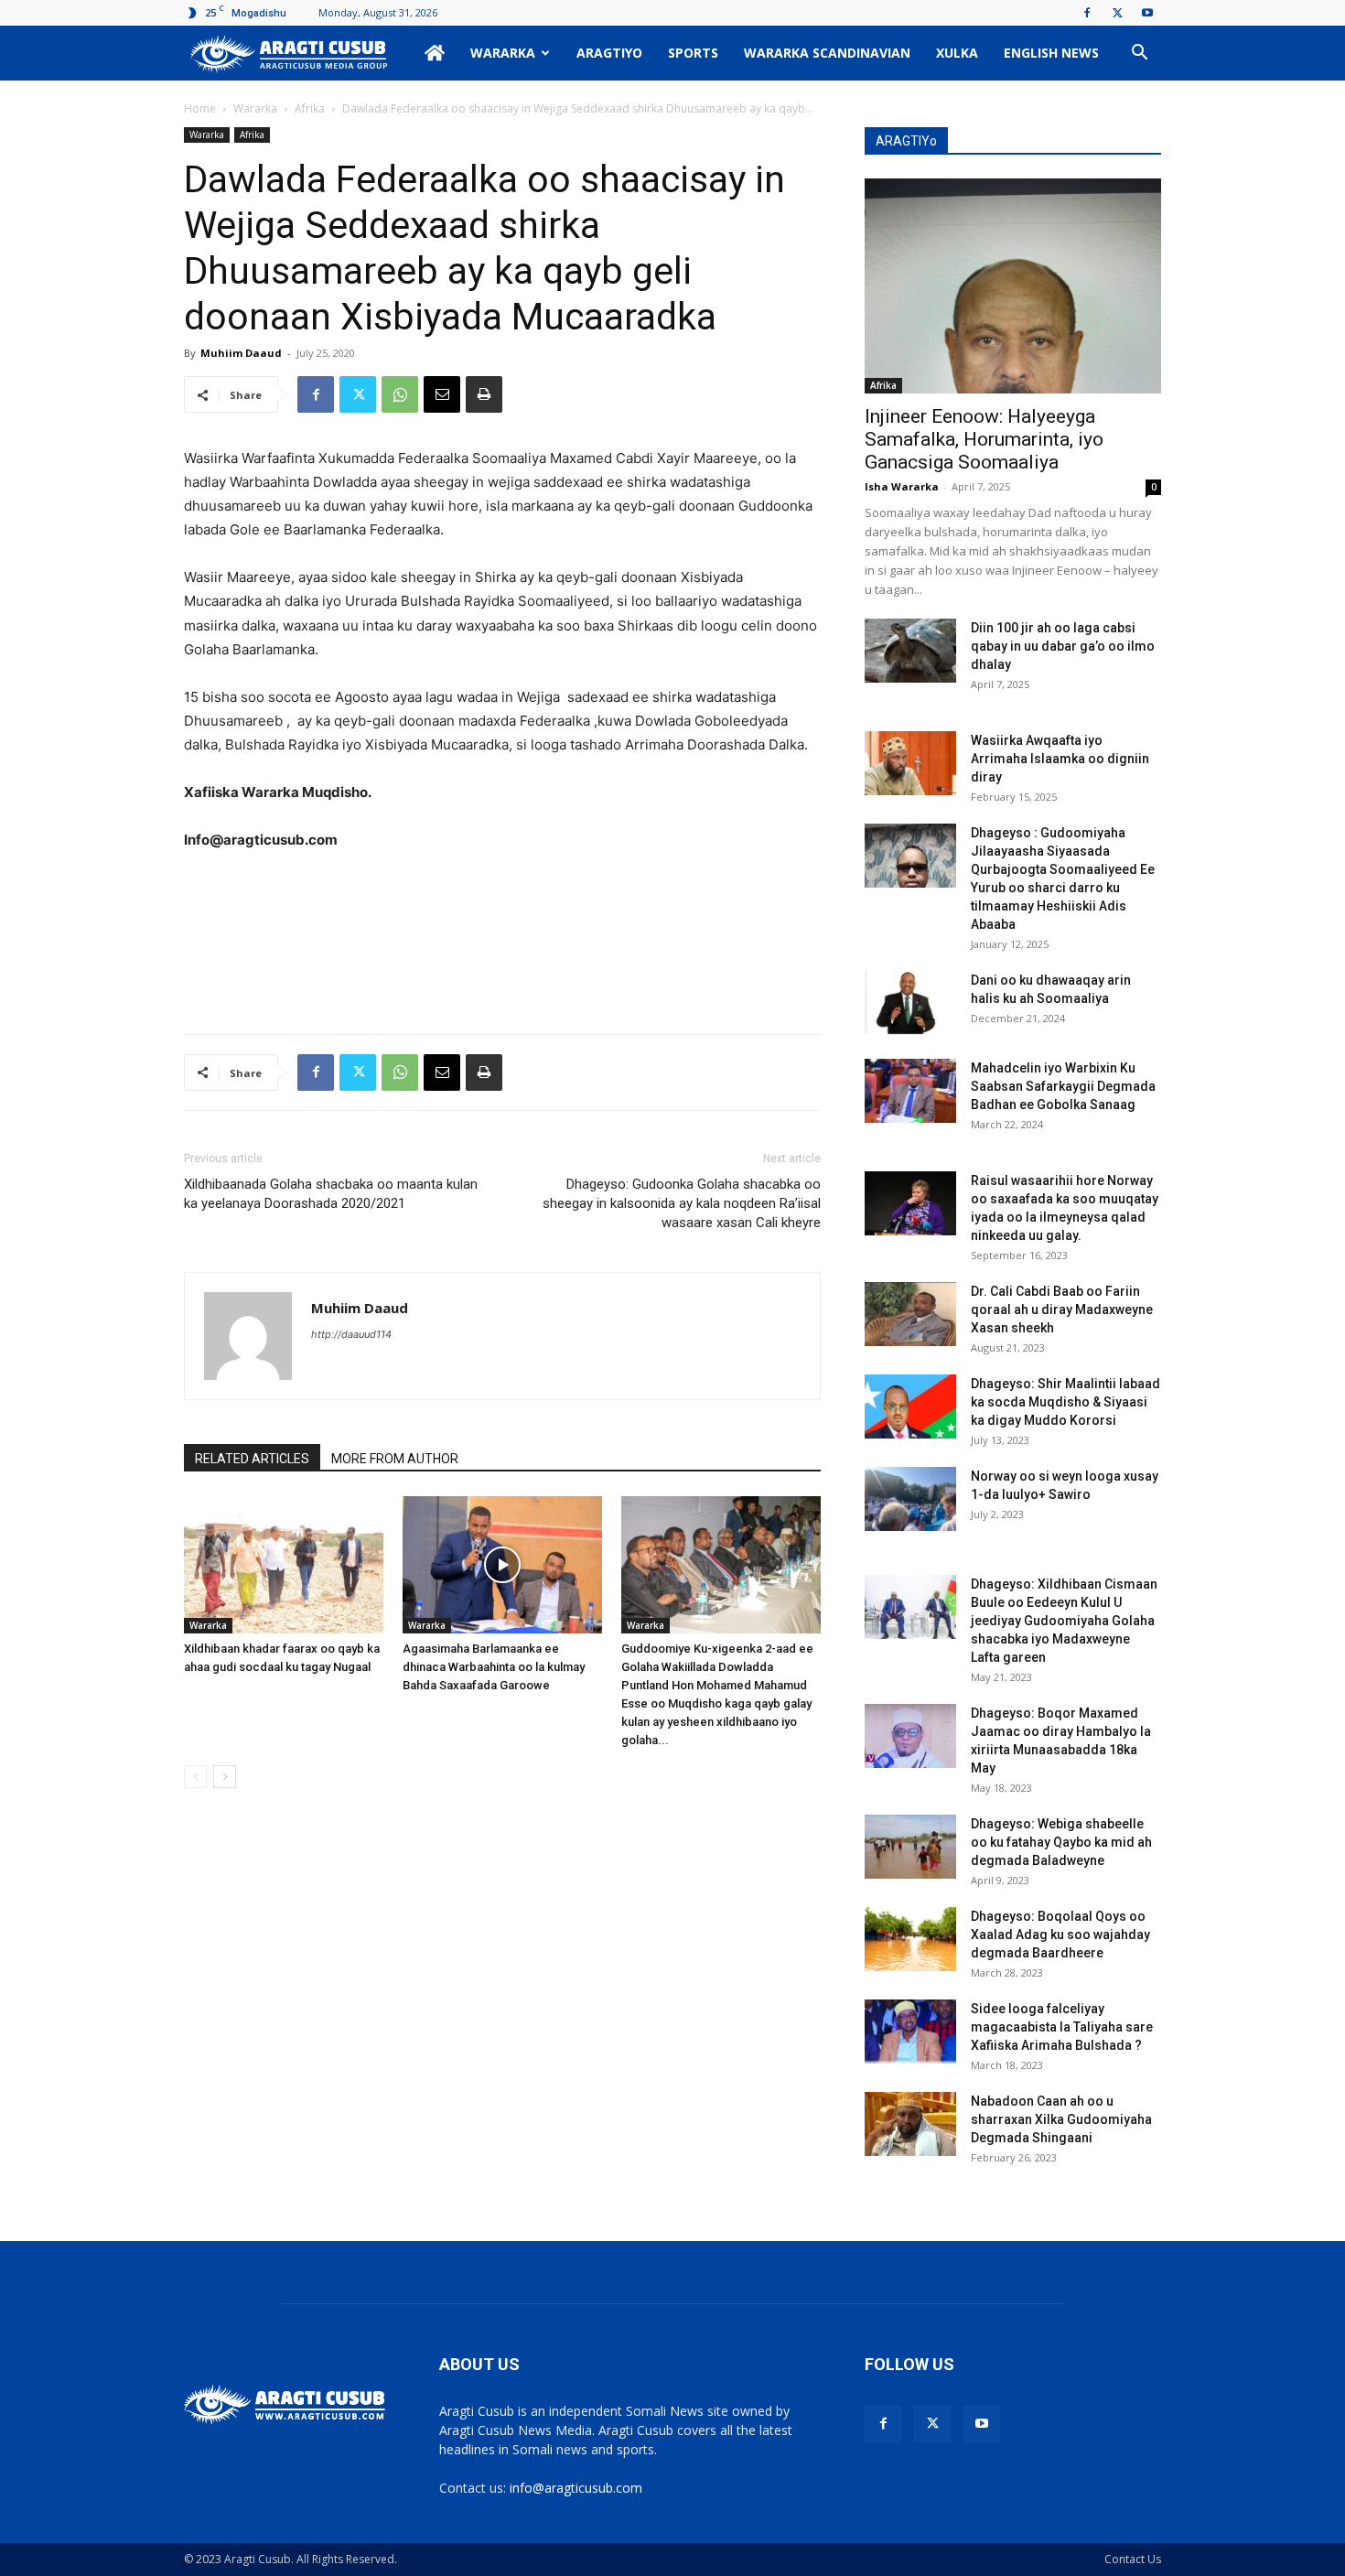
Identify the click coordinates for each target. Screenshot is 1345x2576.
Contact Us (1133, 2559)
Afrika (310, 108)
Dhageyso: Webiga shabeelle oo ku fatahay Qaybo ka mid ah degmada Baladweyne (1061, 1842)
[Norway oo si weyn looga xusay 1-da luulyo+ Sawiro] (910, 1499)
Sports (693, 53)
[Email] (442, 394)
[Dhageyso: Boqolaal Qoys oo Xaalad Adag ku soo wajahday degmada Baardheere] (910, 1939)
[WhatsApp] (400, 394)
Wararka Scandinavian (827, 53)
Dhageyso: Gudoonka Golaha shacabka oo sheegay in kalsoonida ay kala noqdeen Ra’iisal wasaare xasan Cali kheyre (682, 1203)
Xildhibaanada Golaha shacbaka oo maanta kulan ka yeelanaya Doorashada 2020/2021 (331, 1194)
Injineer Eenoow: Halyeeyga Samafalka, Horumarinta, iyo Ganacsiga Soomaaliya (984, 439)
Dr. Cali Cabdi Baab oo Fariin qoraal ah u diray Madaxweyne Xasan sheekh (1062, 1310)
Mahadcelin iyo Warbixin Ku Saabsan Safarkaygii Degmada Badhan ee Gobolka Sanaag (1063, 1086)
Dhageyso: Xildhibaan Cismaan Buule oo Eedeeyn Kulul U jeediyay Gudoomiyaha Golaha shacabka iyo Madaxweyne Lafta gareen (1064, 1621)
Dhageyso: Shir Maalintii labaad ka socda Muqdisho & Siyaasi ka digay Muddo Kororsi (1065, 1402)
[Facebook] (1087, 13)
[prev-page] (195, 1777)
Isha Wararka (902, 486)
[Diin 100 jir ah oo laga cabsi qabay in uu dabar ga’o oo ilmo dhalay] (910, 651)
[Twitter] (1117, 13)
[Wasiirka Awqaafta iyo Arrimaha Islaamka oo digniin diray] (910, 763)
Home (200, 108)
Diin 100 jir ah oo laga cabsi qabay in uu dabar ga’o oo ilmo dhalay (1063, 646)
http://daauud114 (351, 1334)
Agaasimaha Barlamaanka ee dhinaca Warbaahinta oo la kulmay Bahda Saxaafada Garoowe (494, 1667)
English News (1051, 53)
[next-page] (225, 1777)
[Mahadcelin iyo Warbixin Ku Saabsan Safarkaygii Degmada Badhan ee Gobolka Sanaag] (910, 1091)
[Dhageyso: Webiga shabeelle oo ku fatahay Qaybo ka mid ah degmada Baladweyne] (910, 1847)
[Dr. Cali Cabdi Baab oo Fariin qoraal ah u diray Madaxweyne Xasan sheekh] (910, 1314)
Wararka (503, 53)
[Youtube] (1147, 13)
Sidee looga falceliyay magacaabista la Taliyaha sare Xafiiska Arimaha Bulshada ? (1062, 2027)
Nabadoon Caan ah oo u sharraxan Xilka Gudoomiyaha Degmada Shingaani (1061, 2119)
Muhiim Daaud (241, 353)
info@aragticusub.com (576, 2488)
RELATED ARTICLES (252, 1459)
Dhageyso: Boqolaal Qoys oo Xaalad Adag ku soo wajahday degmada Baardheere (1060, 1935)
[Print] (484, 394)
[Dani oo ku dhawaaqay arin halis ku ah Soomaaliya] (910, 1003)
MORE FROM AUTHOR (395, 1459)
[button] (1139, 54)
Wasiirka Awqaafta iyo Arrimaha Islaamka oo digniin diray (1060, 759)
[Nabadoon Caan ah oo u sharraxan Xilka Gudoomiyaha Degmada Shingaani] (910, 2124)
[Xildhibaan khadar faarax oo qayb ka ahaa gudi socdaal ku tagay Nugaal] (284, 1565)
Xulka (957, 53)
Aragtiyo (609, 53)
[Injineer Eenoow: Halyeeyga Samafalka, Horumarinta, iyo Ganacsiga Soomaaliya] (1013, 286)
